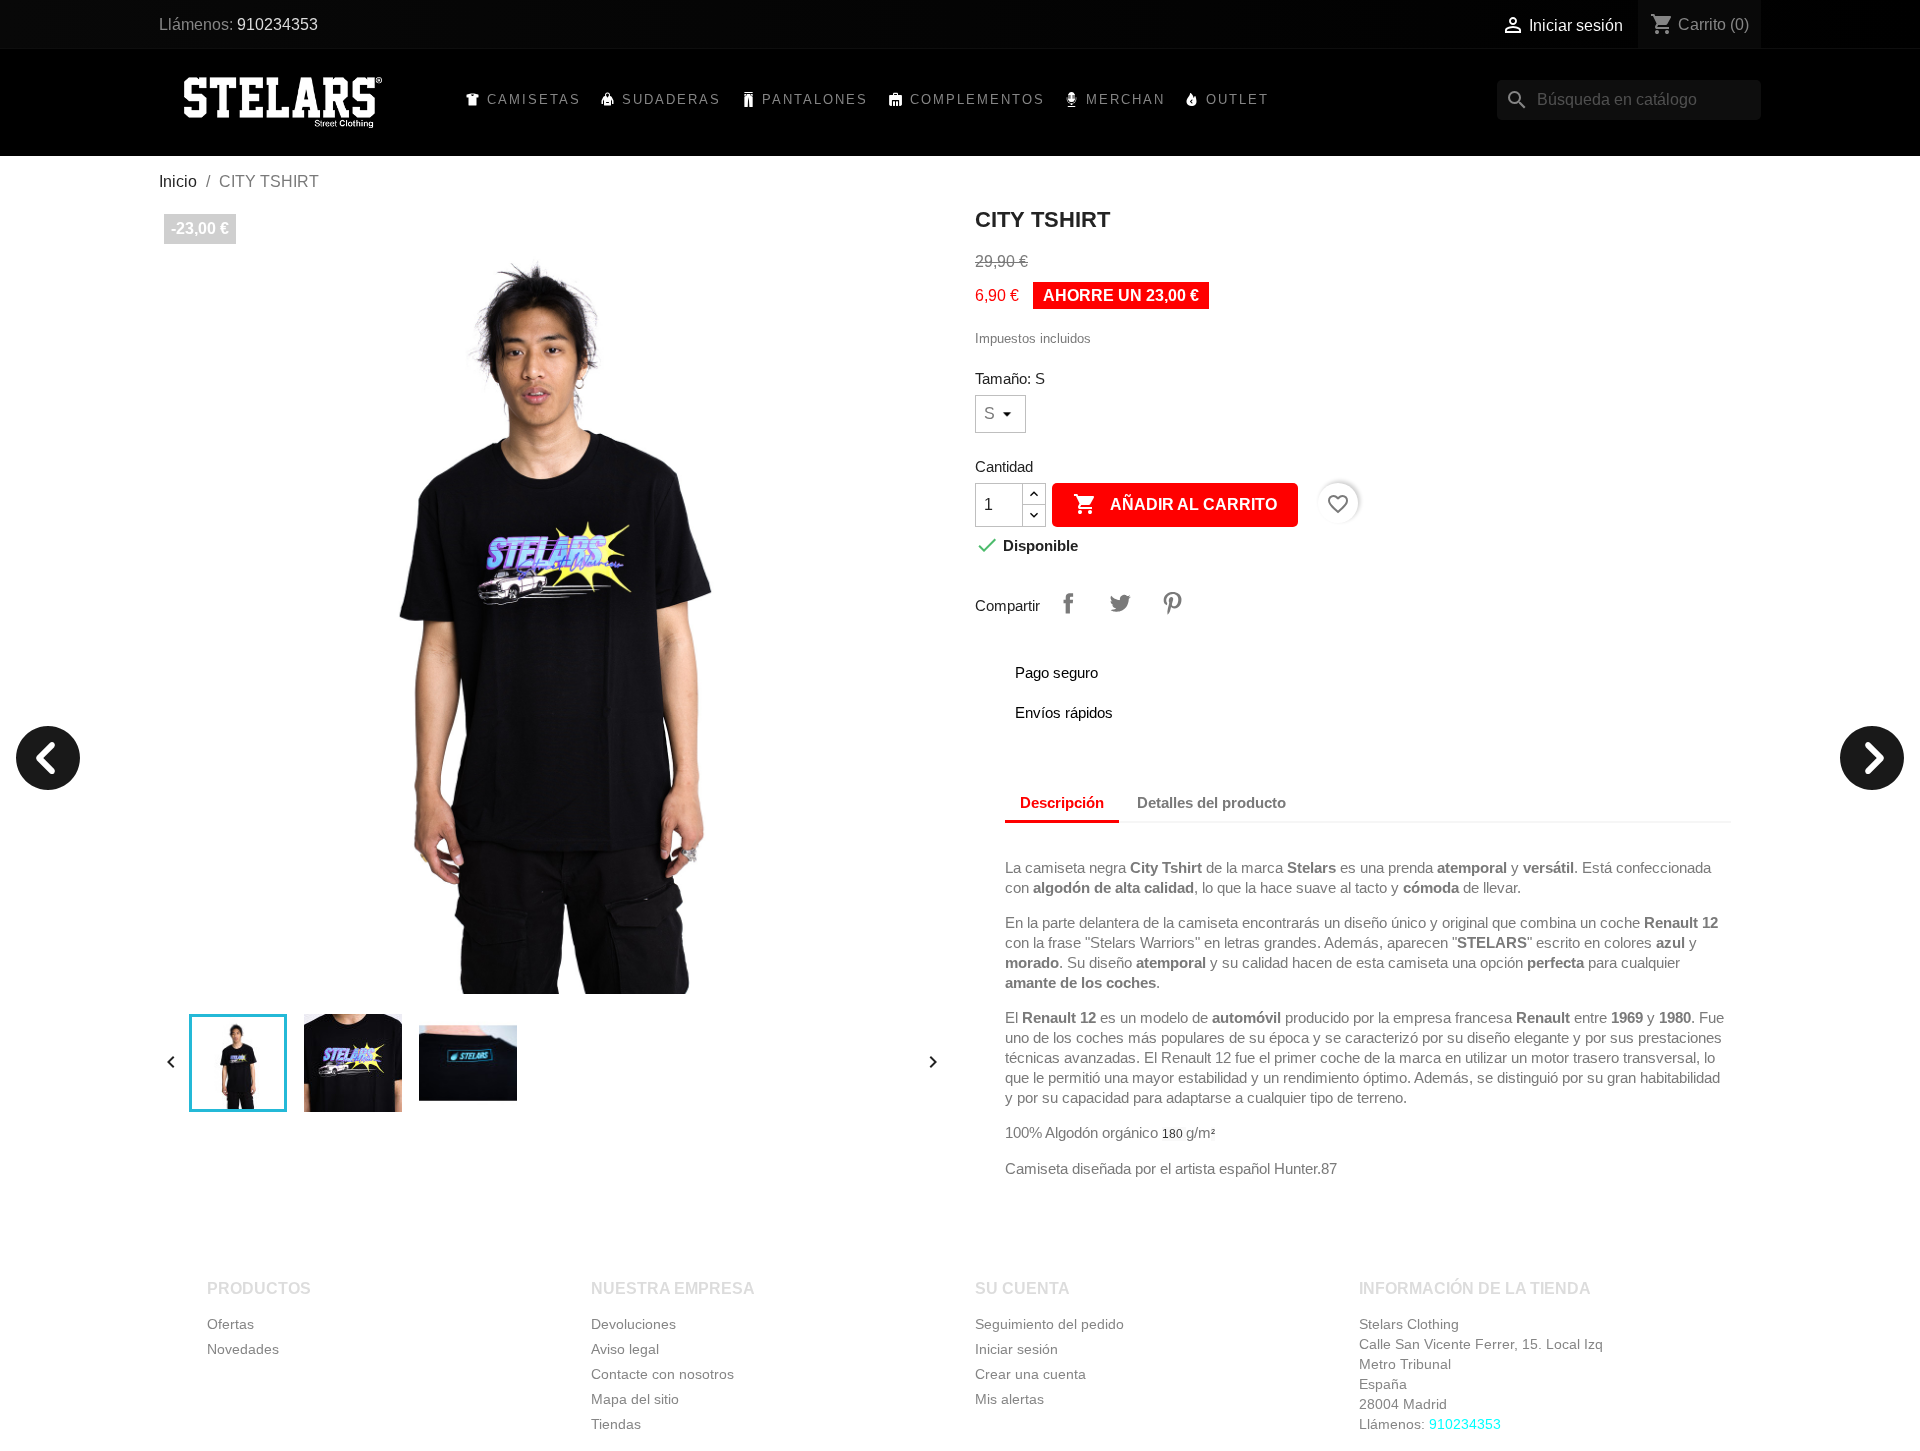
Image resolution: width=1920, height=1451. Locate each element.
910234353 (277, 24)
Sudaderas (671, 99)
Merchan (1125, 99)
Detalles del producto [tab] (1211, 802)
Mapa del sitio (635, 1399)
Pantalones (815, 99)
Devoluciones (633, 1324)
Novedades (243, 1349)
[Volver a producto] (48, 760)
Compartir (1068, 603)
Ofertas (230, 1324)
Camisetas (534, 99)
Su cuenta (1022, 1288)
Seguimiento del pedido (1049, 1324)
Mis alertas (1009, 1399)
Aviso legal (625, 1349)
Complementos (977, 99)
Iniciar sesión (1016, 1349)
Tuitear (1120, 603)
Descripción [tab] (1062, 802)
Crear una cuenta (1030, 1374)
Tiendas (616, 1424)
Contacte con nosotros (662, 1374)
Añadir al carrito (1175, 504)
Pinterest (1172, 603)
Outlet (1237, 99)
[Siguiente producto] (1872, 760)
